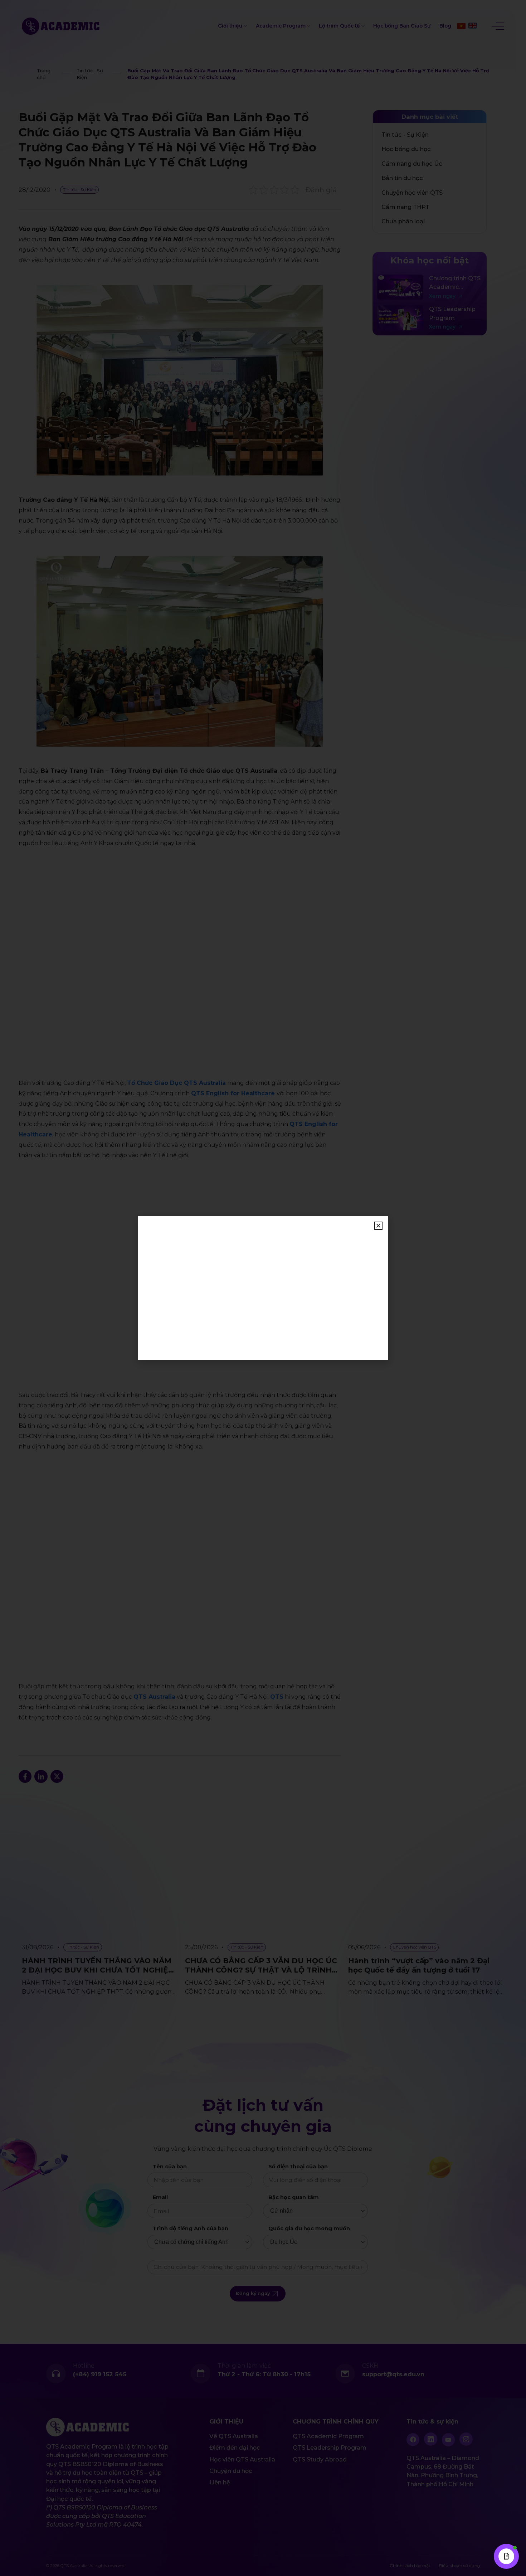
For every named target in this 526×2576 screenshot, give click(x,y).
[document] (263, 1288)
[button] (378, 1226)
